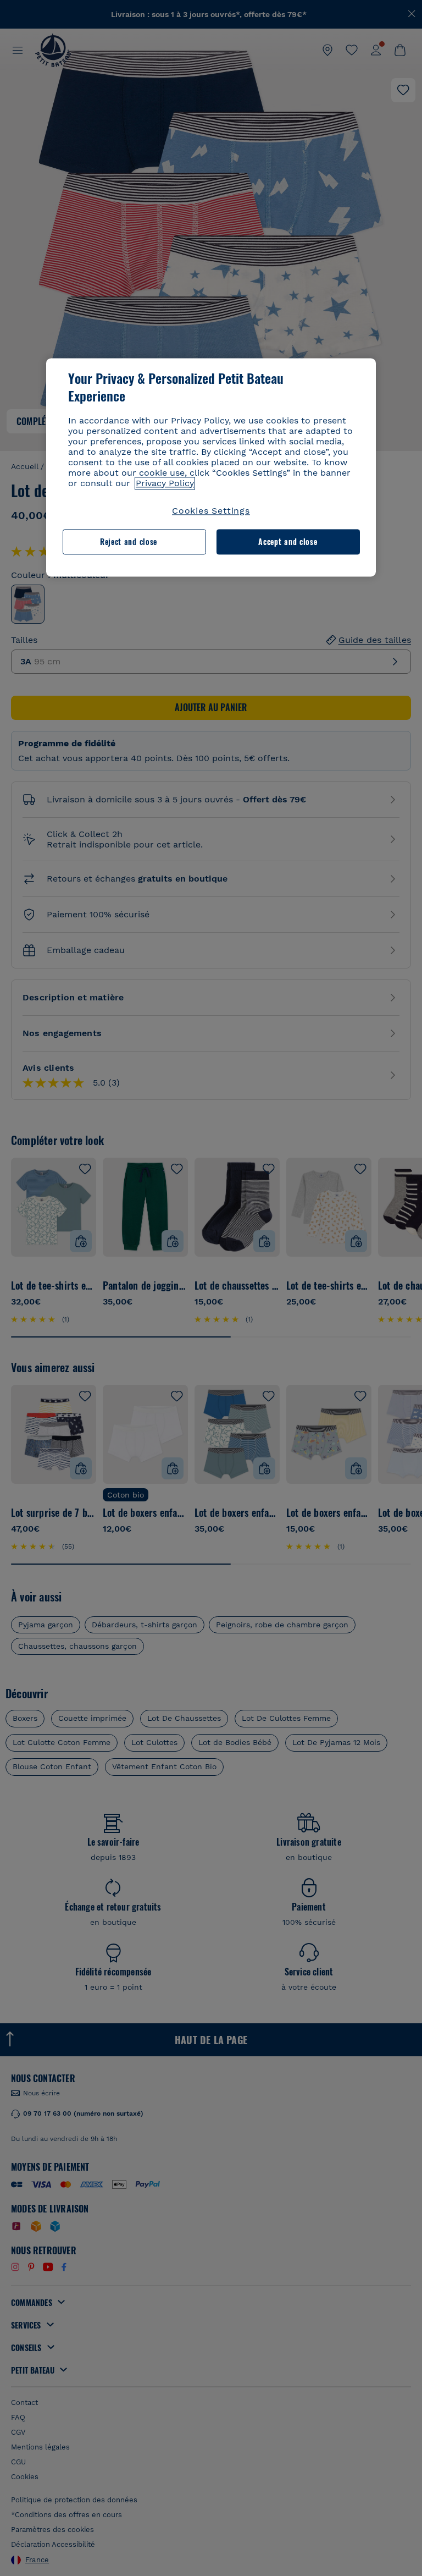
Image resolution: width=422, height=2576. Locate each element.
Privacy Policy (165, 483)
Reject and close (129, 541)
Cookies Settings (211, 511)
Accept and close (288, 541)
